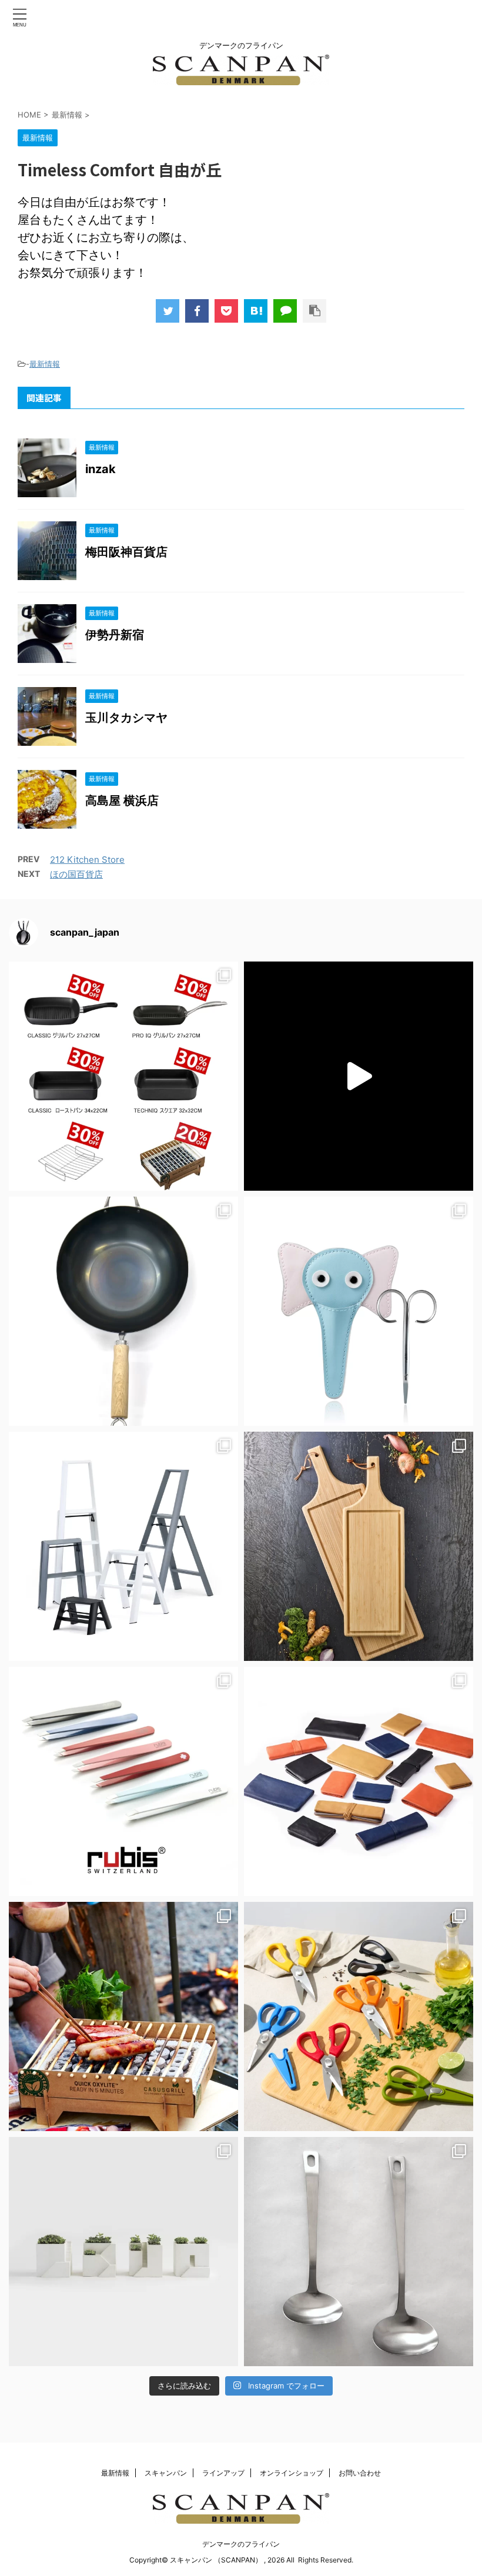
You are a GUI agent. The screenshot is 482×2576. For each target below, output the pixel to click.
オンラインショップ (292, 2473)
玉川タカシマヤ (126, 718)
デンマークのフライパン (241, 2544)
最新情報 (45, 364)
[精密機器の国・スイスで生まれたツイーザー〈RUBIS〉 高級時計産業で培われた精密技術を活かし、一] (123, 1781)
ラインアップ (223, 2473)
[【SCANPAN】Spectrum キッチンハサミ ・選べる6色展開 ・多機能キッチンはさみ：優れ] (359, 2016)
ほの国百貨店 (76, 874)
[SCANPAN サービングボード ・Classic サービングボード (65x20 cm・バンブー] (359, 1546)
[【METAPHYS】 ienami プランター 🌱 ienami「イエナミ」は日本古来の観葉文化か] (123, 2252)
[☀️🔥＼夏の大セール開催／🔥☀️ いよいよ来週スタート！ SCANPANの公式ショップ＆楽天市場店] (123, 1076)
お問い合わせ (360, 2473)
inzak (101, 469)
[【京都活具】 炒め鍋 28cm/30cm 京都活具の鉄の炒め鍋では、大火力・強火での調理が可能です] (123, 1311)
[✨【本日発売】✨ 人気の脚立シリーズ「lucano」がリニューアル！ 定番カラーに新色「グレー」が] (123, 1546)
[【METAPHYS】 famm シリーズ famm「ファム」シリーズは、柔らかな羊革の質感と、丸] (359, 1781)
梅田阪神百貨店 (126, 552)
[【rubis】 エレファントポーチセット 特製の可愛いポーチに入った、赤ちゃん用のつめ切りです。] (359, 1311)
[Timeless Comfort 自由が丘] (256, 311)
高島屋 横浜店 (122, 800)
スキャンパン (166, 2473)
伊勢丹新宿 (115, 635)
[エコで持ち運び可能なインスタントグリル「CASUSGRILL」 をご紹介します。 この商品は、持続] (359, 1076)
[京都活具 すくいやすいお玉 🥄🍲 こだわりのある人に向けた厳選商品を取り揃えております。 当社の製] (359, 2252)
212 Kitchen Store (87, 860)
